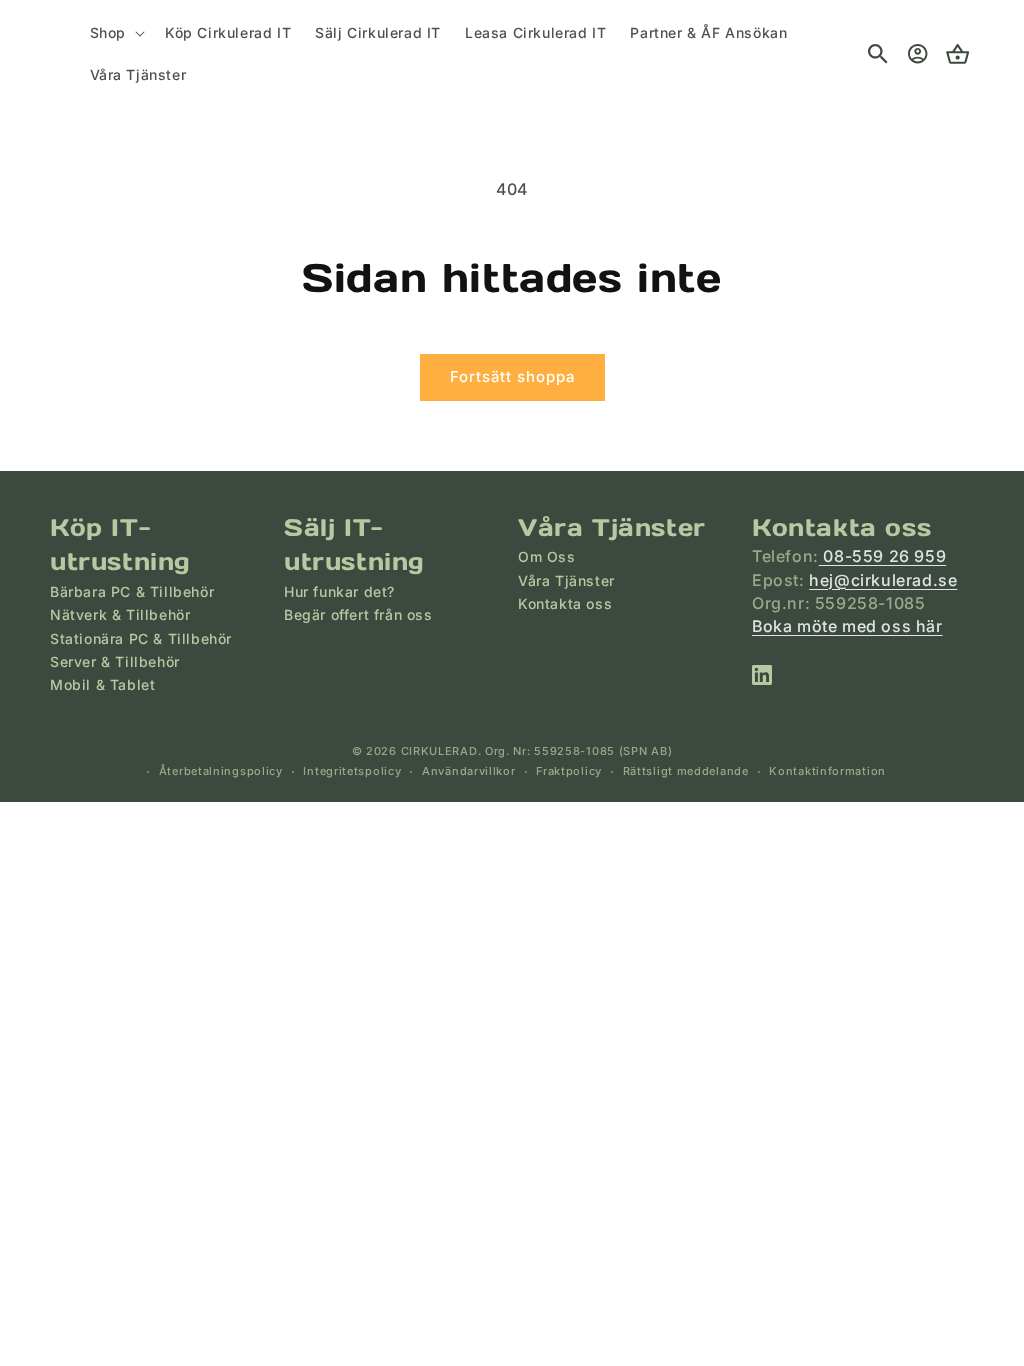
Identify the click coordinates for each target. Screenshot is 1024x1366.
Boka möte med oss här (847, 626)
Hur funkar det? (339, 591)
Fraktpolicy (569, 771)
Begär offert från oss (358, 614)
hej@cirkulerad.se (883, 580)
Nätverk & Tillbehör (120, 614)
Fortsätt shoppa (512, 376)
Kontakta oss (565, 603)
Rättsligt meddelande (686, 771)
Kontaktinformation (827, 771)
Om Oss (547, 556)
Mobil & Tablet (102, 684)
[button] (115, 33)
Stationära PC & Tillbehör (141, 638)
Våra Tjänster (566, 580)
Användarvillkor (469, 771)
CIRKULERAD (439, 751)
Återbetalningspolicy (221, 771)
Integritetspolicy (352, 771)
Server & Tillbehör (115, 661)
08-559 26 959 (882, 556)
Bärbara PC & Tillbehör (132, 591)
